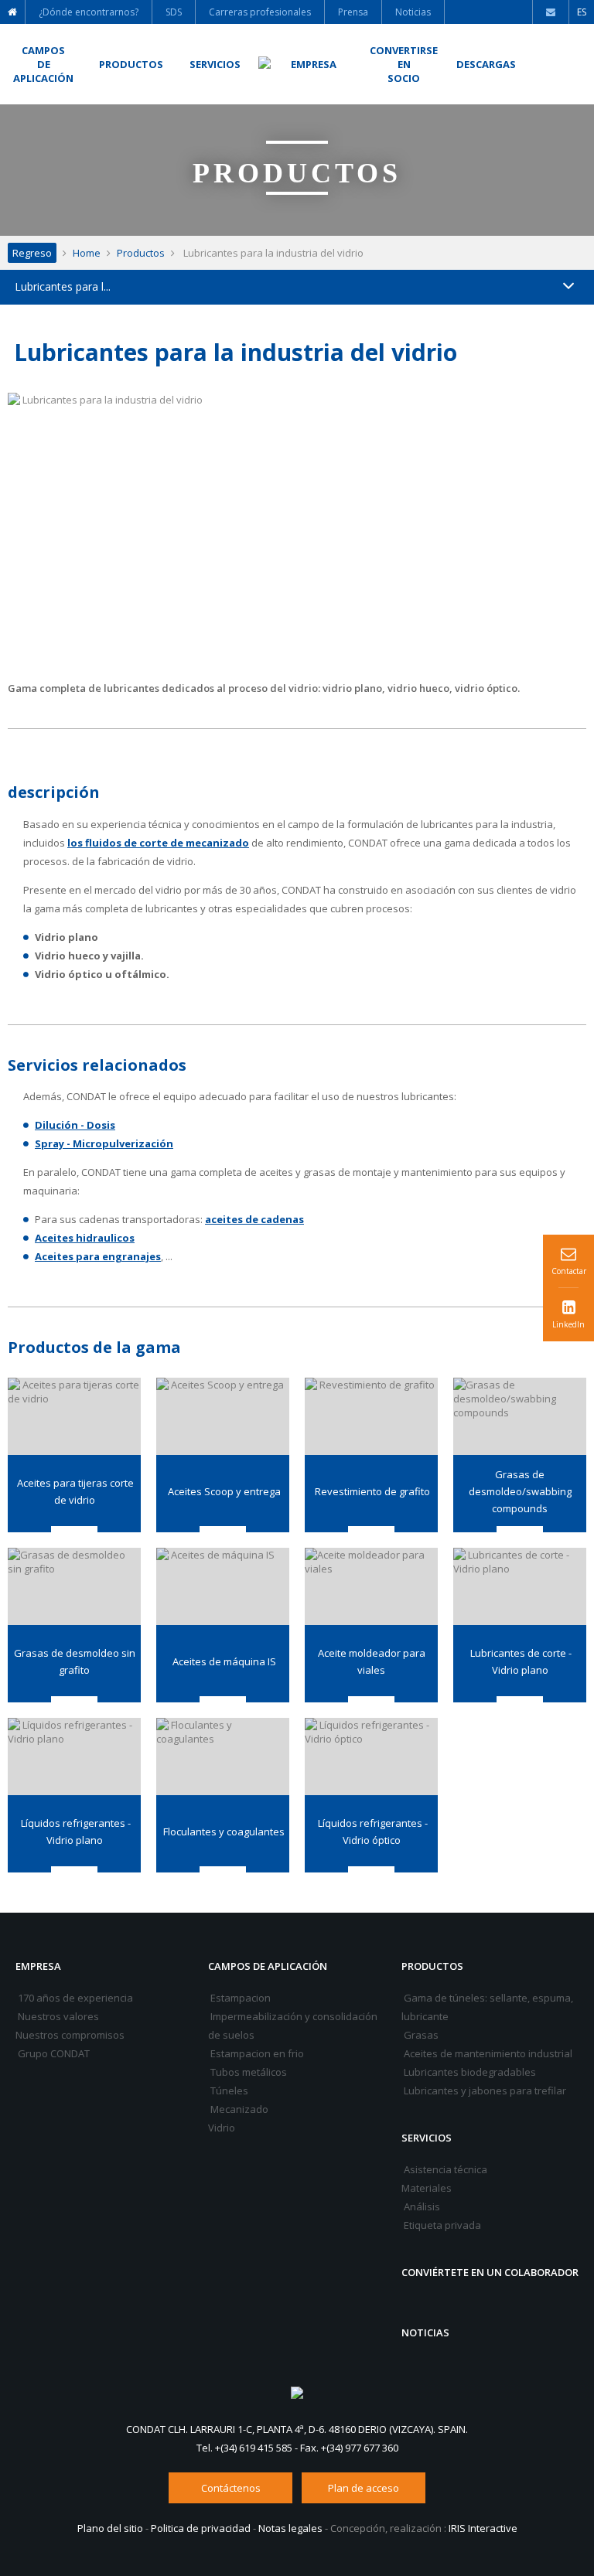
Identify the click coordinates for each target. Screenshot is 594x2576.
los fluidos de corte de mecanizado (158, 843)
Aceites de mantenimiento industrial (487, 2053)
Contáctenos (231, 2488)
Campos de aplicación (268, 1966)
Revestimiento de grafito (371, 1491)
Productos (141, 253)
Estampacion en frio (256, 2053)
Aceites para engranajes (98, 1256)
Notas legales (290, 2528)
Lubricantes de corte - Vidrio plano (520, 1661)
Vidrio (222, 2128)
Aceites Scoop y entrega (223, 1491)
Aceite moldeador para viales (372, 1661)
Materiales (427, 2188)
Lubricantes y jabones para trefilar (484, 2090)
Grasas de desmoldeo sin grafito (75, 1661)
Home (87, 253)
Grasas (420, 2035)
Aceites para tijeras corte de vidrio (74, 1491)
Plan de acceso (364, 2488)
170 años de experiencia (74, 1998)
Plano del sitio (110, 2528)
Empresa (38, 1966)
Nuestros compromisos (70, 2035)
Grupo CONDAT (53, 2053)
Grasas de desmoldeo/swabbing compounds (520, 1491)
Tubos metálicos (247, 2072)
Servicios (427, 2138)
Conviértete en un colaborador (490, 2272)
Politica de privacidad (201, 2528)
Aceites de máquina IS (223, 1661)
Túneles (228, 2090)
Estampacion (239, 1998)
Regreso (32, 253)
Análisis (421, 2206)
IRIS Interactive (483, 2528)
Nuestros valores (57, 2016)
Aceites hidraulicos (85, 1238)
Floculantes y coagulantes (223, 1831)
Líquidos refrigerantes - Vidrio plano (75, 1831)
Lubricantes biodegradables (469, 2072)
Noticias (425, 2332)
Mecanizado (238, 2109)
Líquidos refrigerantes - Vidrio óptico (372, 1831)
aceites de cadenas (254, 1219)
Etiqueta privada (441, 2225)
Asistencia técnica (444, 2169)
